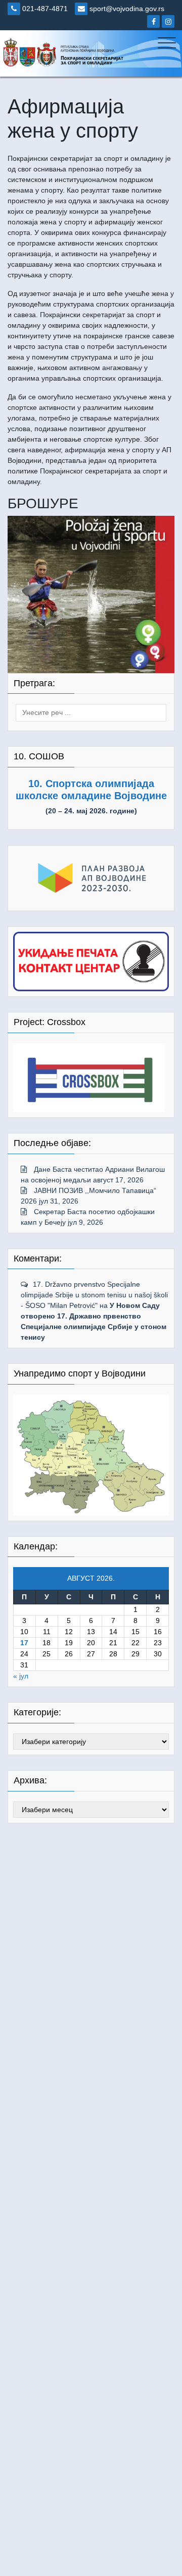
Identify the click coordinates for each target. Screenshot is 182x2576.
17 (24, 1643)
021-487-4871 (44, 9)
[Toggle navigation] (167, 43)
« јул (21, 1676)
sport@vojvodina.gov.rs (126, 9)
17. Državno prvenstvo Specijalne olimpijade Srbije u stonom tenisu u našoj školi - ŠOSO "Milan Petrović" (94, 1295)
